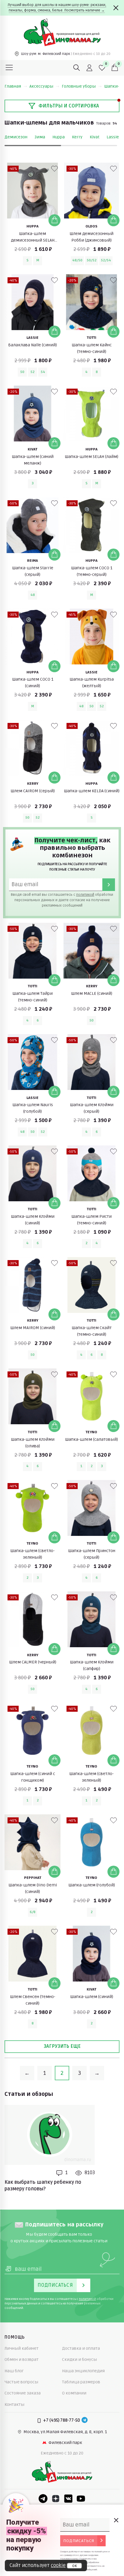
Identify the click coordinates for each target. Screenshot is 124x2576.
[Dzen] (56, 2499)
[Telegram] (85, 2421)
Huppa (59, 137)
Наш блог (14, 2371)
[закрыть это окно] (116, 2520)
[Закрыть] (116, 8)
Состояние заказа (23, 2393)
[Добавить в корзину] (54, 220)
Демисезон (16, 137)
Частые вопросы (21, 2382)
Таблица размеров (81, 2382)
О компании (74, 2393)
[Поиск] (77, 68)
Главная (13, 86)
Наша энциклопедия (83, 2371)
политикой (85, 895)
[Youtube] (81, 2499)
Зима (40, 137)
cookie (58, 2565)
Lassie (113, 137)
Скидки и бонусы (79, 2359)
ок (74, 2566)
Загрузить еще (62, 2046)
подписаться (79, 2541)
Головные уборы (79, 86)
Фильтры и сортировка (69, 106)
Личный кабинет (22, 2348)
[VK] (68, 2499)
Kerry (77, 137)
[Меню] (9, 68)
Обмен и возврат (22, 2359)
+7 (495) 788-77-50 (62, 2420)
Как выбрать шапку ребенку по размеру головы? (43, 2186)
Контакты (14, 2404)
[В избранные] (54, 169)
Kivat (95, 137)
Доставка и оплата (81, 2348)
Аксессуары (41, 86)
